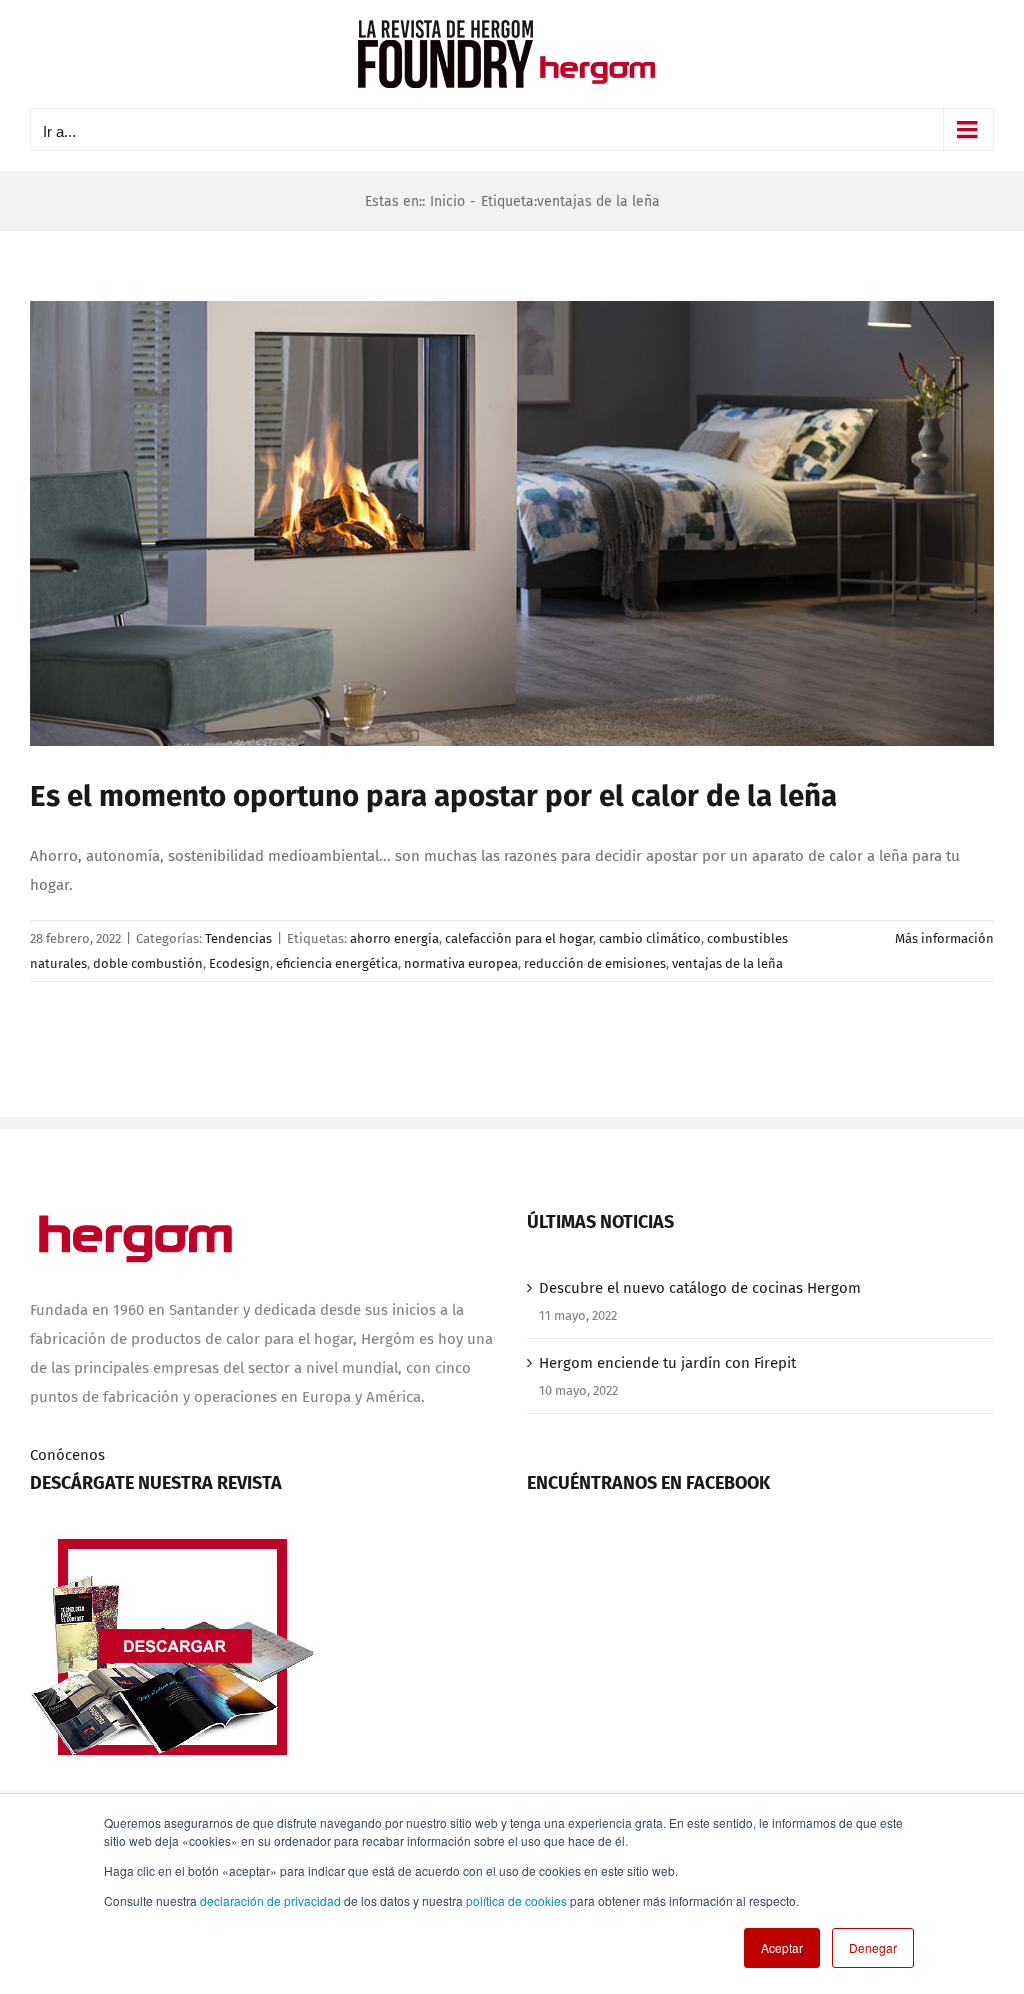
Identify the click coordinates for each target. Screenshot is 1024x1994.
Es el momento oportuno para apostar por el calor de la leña (433, 796)
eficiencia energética (337, 963)
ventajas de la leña (727, 963)
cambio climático (650, 938)
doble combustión (148, 963)
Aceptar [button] (782, 1947)
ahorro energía (394, 938)
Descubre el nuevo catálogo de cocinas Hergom (700, 1288)
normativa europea (461, 963)
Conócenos (67, 1455)
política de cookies (516, 1900)
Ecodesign (239, 963)
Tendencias (238, 938)
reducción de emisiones (595, 963)
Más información (944, 938)
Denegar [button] (873, 1947)
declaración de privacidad (270, 1900)
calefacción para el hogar (519, 938)
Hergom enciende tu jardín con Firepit (667, 1363)
